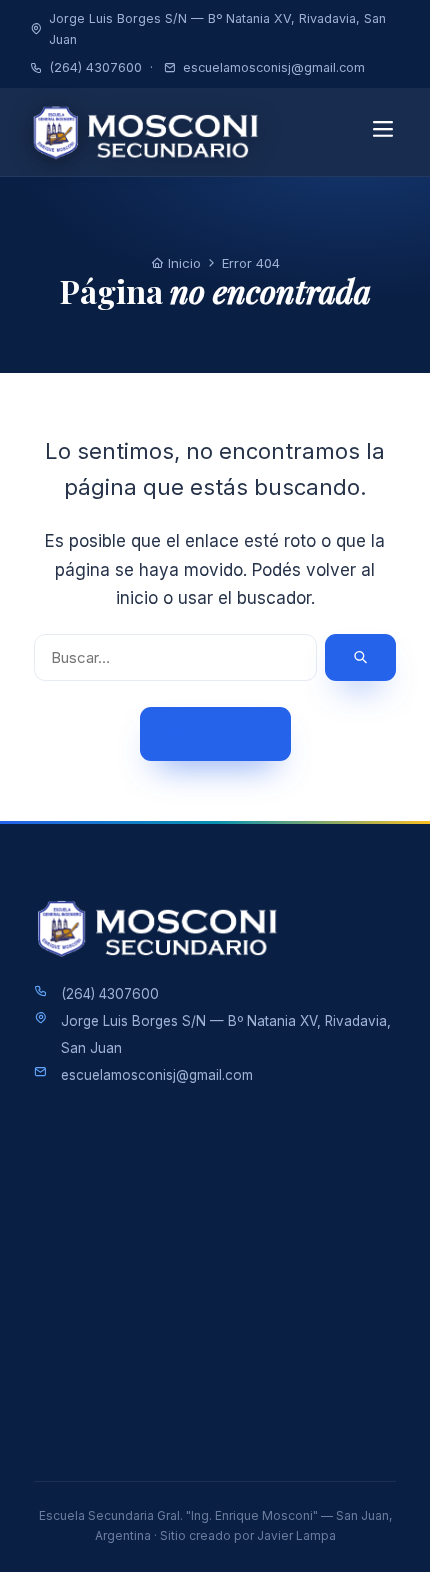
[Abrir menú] (382, 131)
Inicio (182, 263)
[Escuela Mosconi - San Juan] (152, 132)
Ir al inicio (227, 733)
